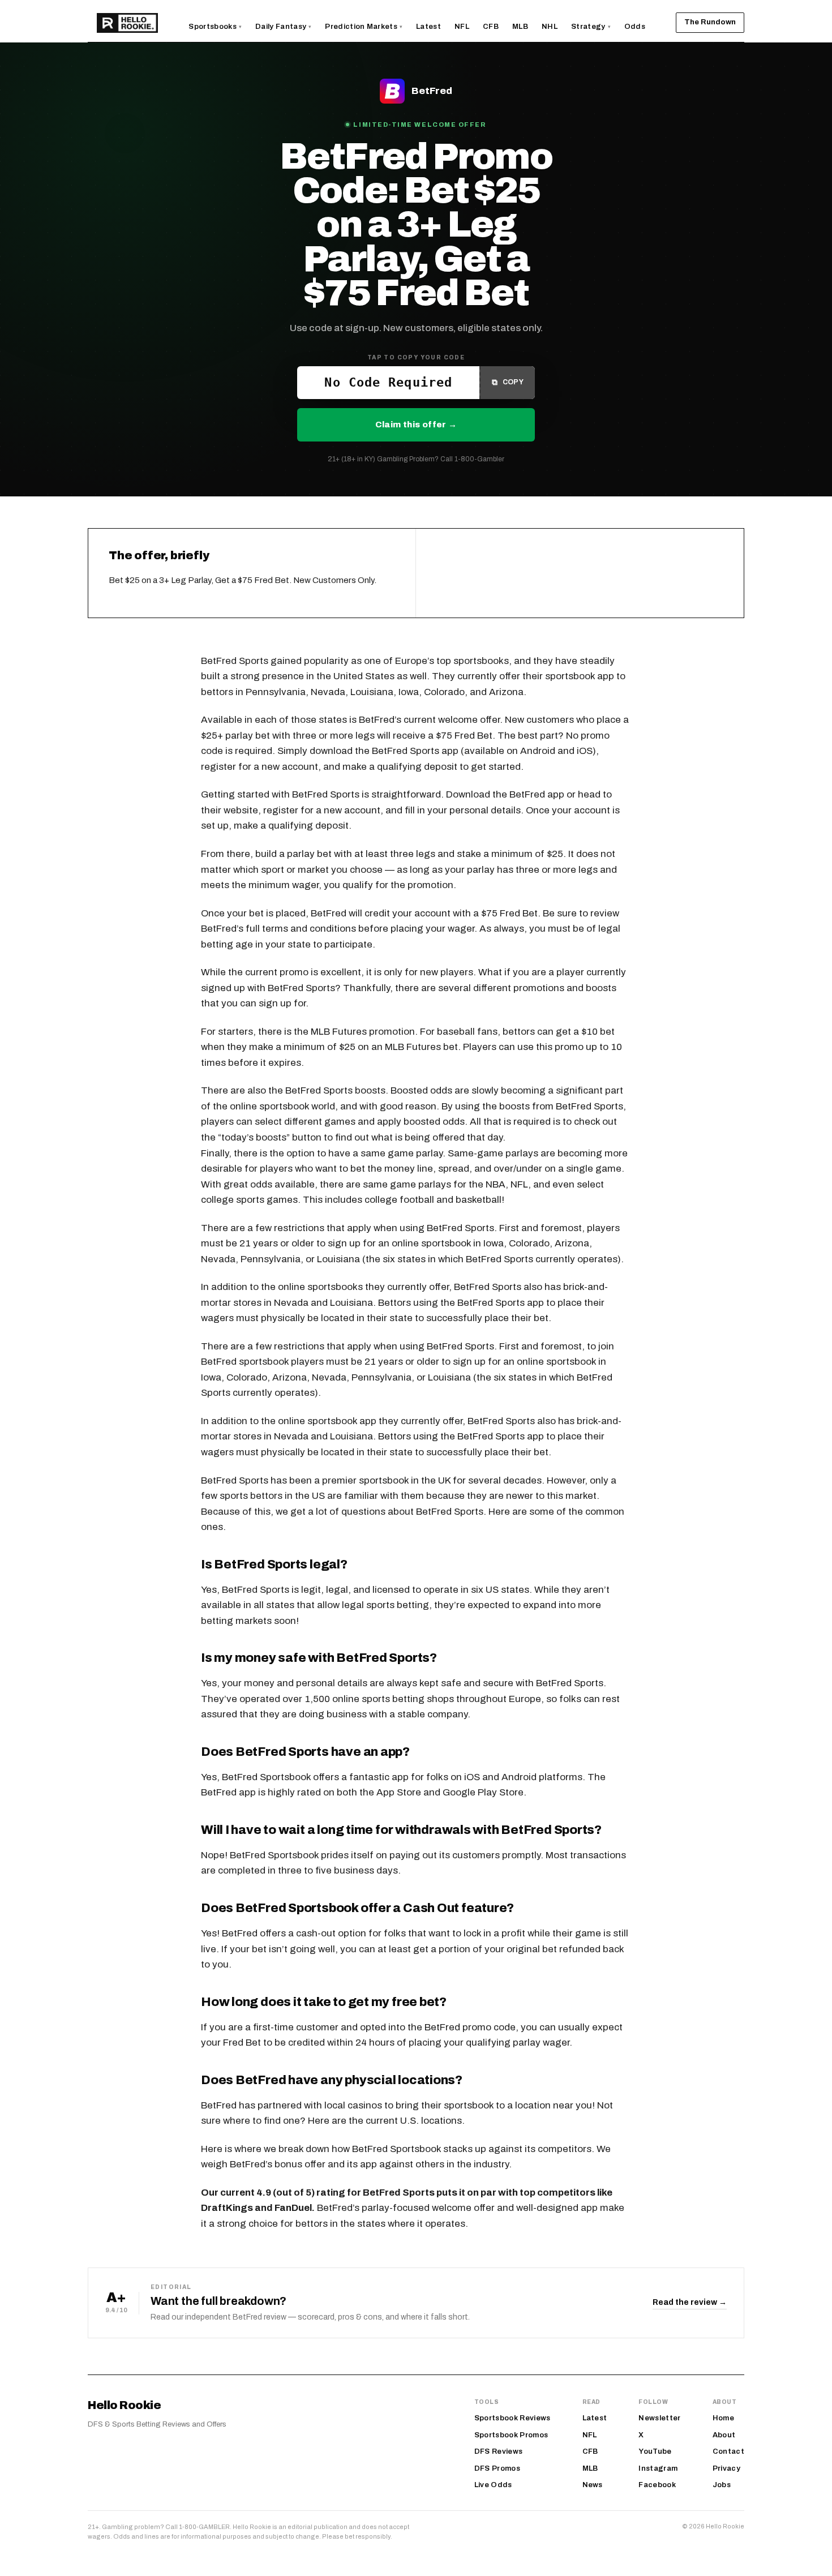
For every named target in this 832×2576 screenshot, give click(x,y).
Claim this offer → (416, 425)
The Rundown (710, 22)
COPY (508, 382)
